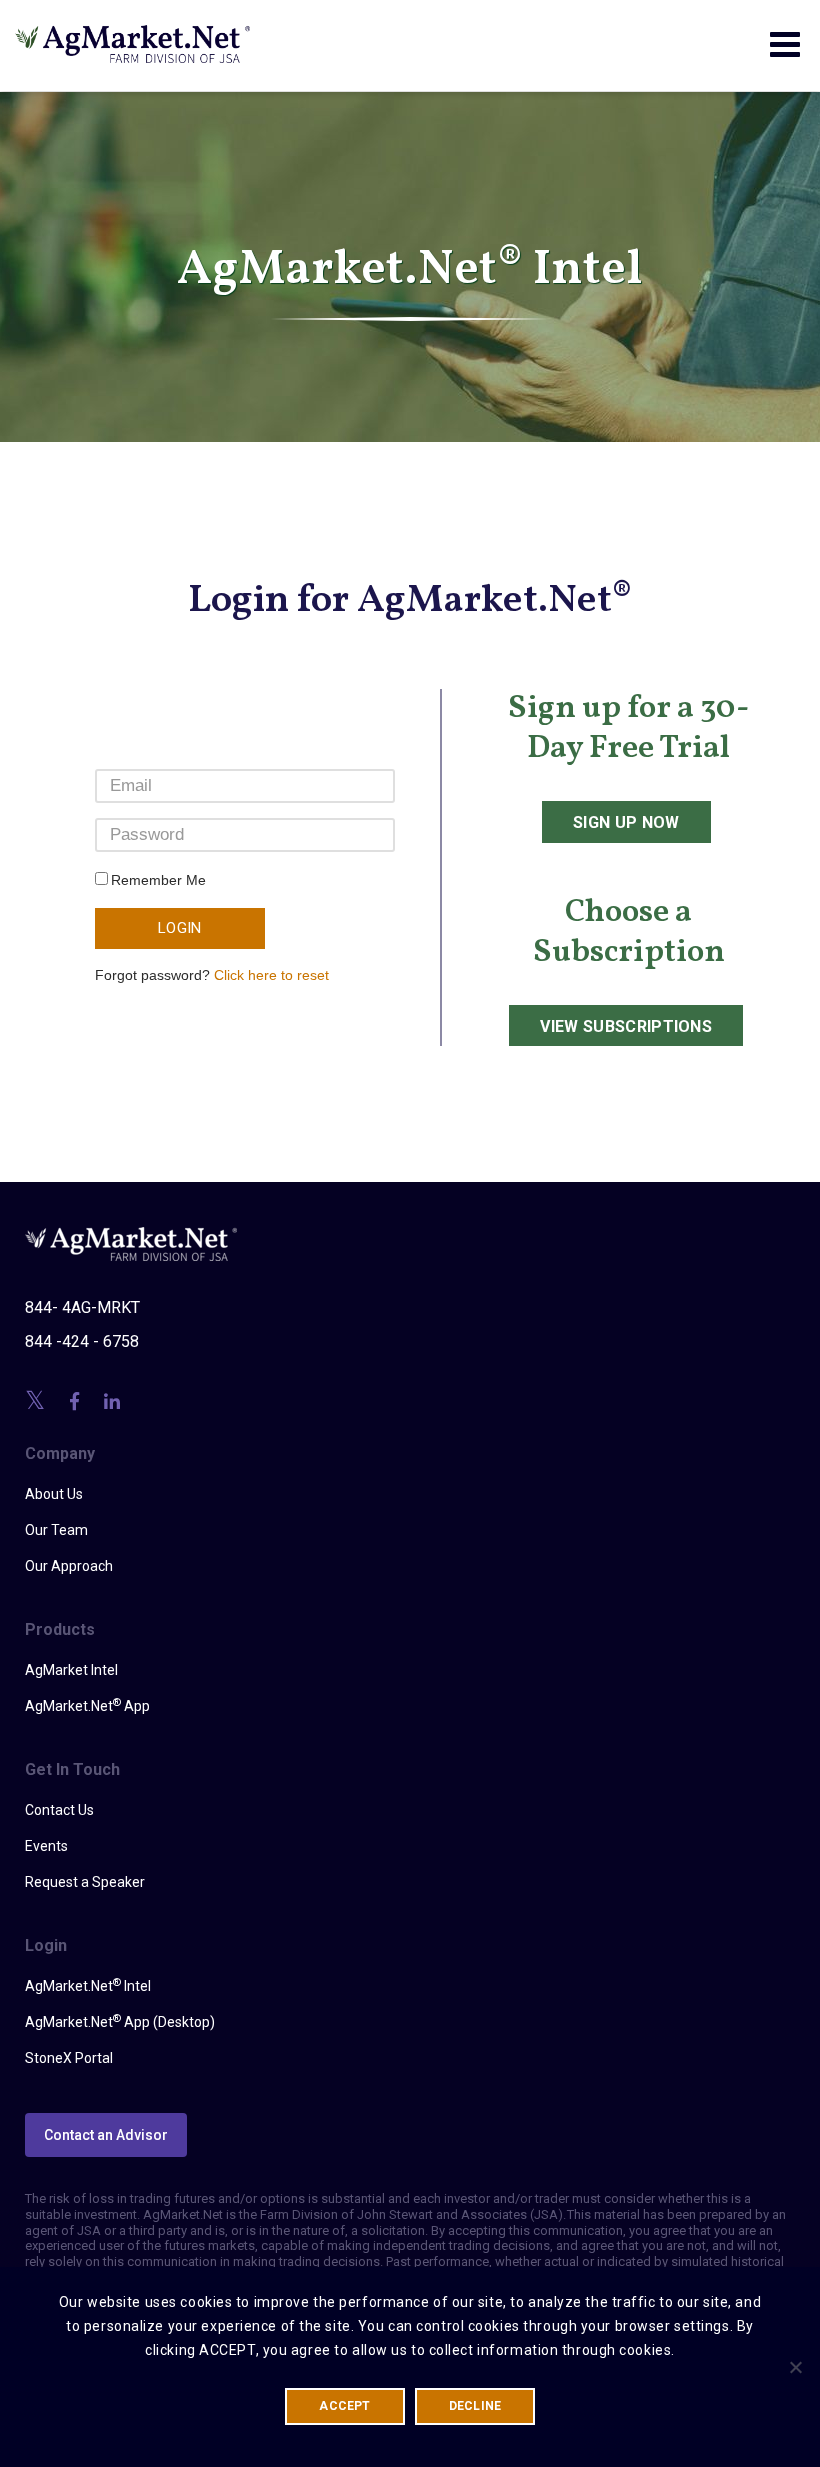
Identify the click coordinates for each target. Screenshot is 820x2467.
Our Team (56, 1530)
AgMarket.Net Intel (88, 1985)
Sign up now (626, 822)
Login (180, 928)
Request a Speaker (85, 1882)
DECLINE (475, 2406)
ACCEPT (344, 2406)
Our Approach (69, 1566)
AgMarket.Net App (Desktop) (120, 2021)
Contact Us (59, 1810)
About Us (54, 1494)
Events (46, 1846)
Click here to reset (271, 975)
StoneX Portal (69, 2058)
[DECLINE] (795, 2367)
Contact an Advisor (106, 2135)
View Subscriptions (626, 1026)
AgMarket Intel (71, 1670)
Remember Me (158, 880)
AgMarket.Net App (87, 1705)
